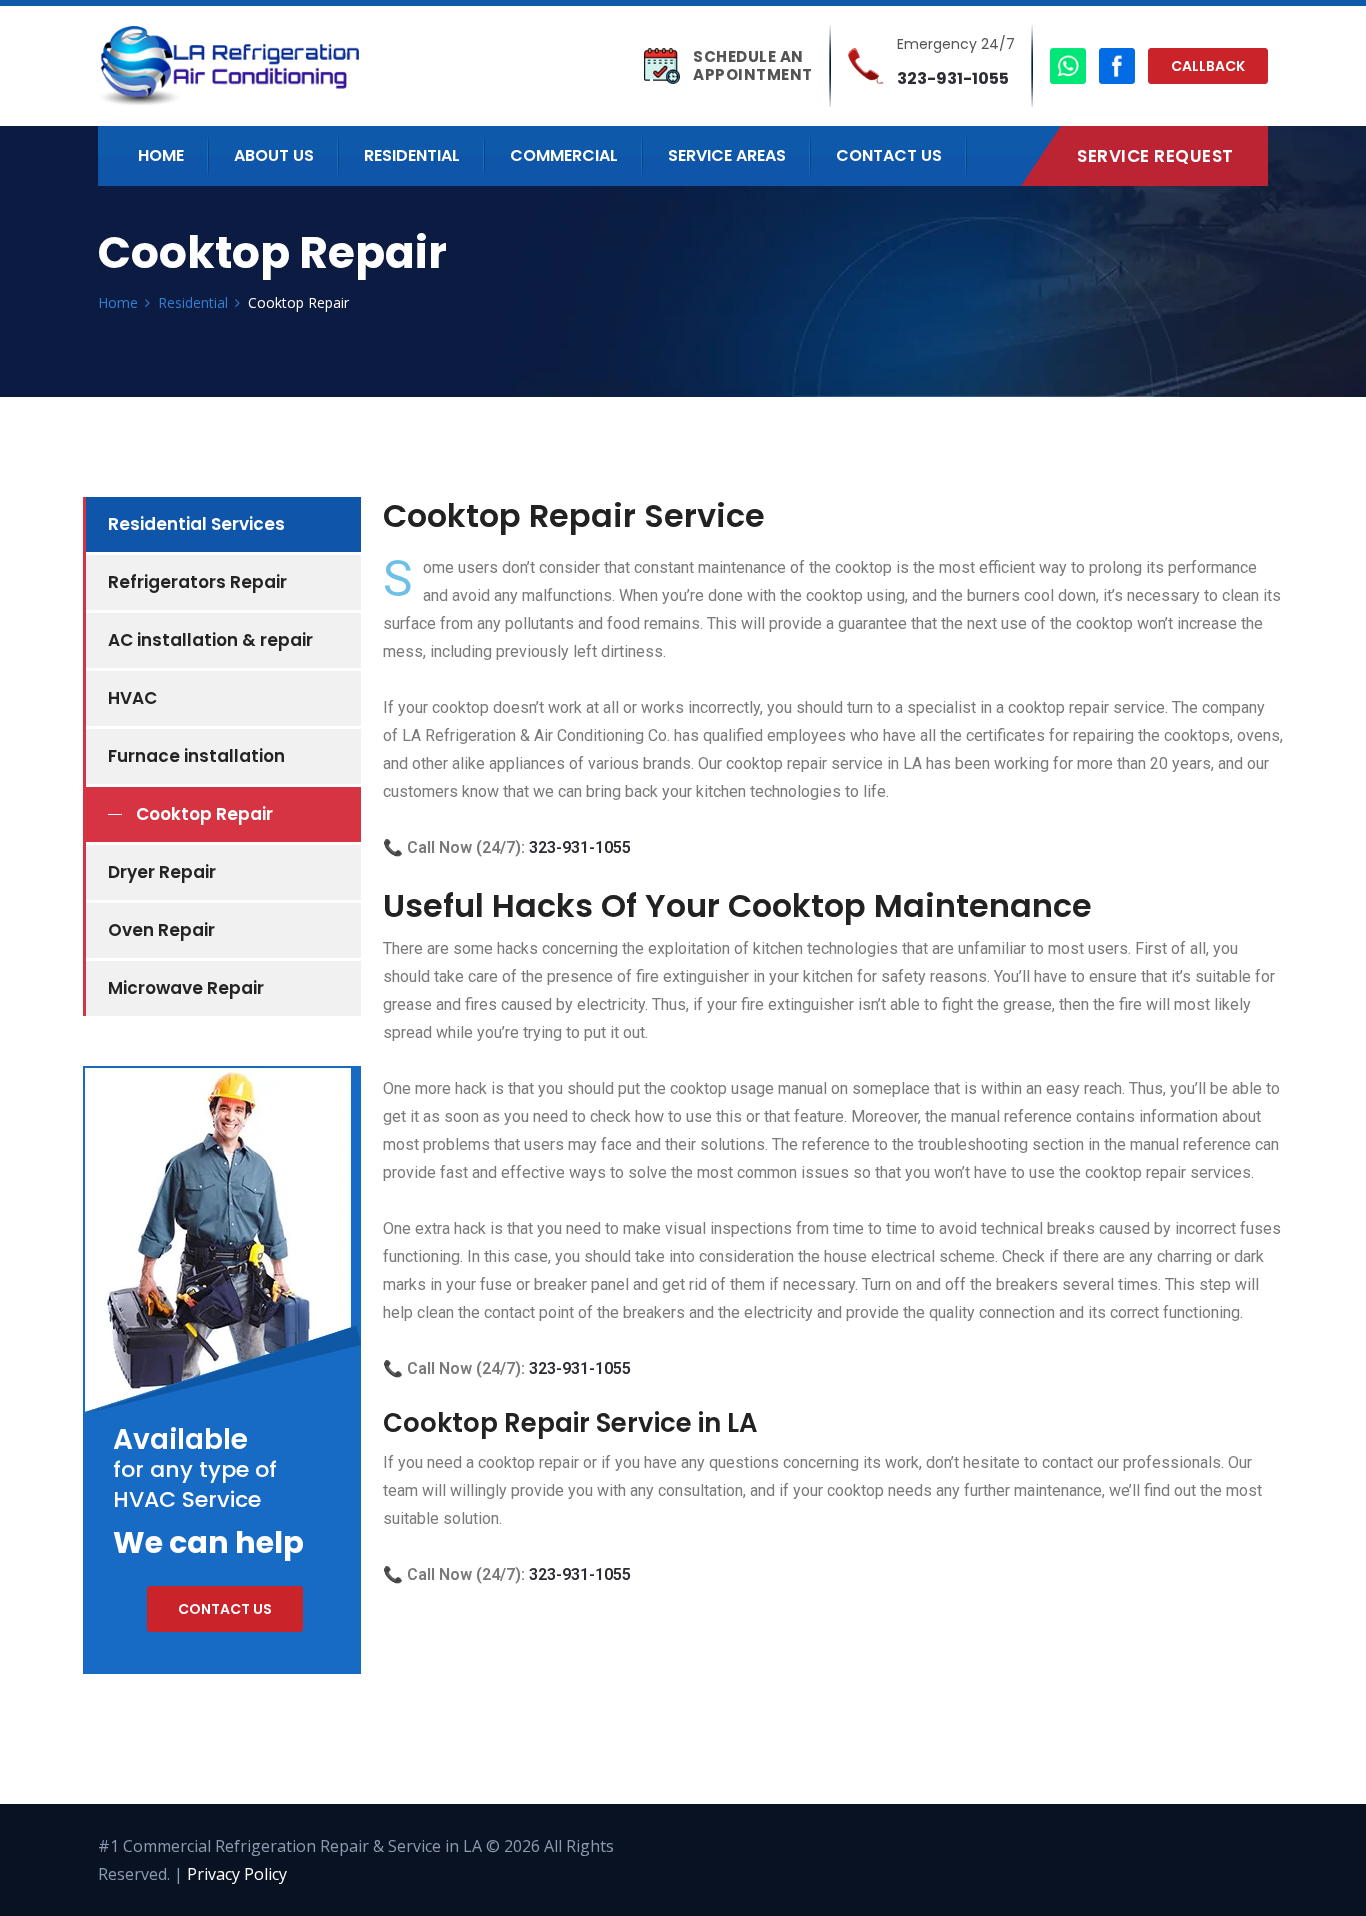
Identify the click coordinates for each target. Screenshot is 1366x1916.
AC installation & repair (210, 640)
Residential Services (196, 524)
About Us (274, 155)
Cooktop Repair (204, 814)
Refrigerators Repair (197, 582)
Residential (412, 155)
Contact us (225, 1609)
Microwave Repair (186, 988)
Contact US (889, 155)
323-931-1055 (953, 78)
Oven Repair (161, 930)
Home (161, 155)
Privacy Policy (237, 1874)
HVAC (132, 698)
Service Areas (727, 155)
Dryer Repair (162, 872)
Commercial (564, 155)
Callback (1208, 66)
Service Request (1155, 156)
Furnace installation (196, 756)
